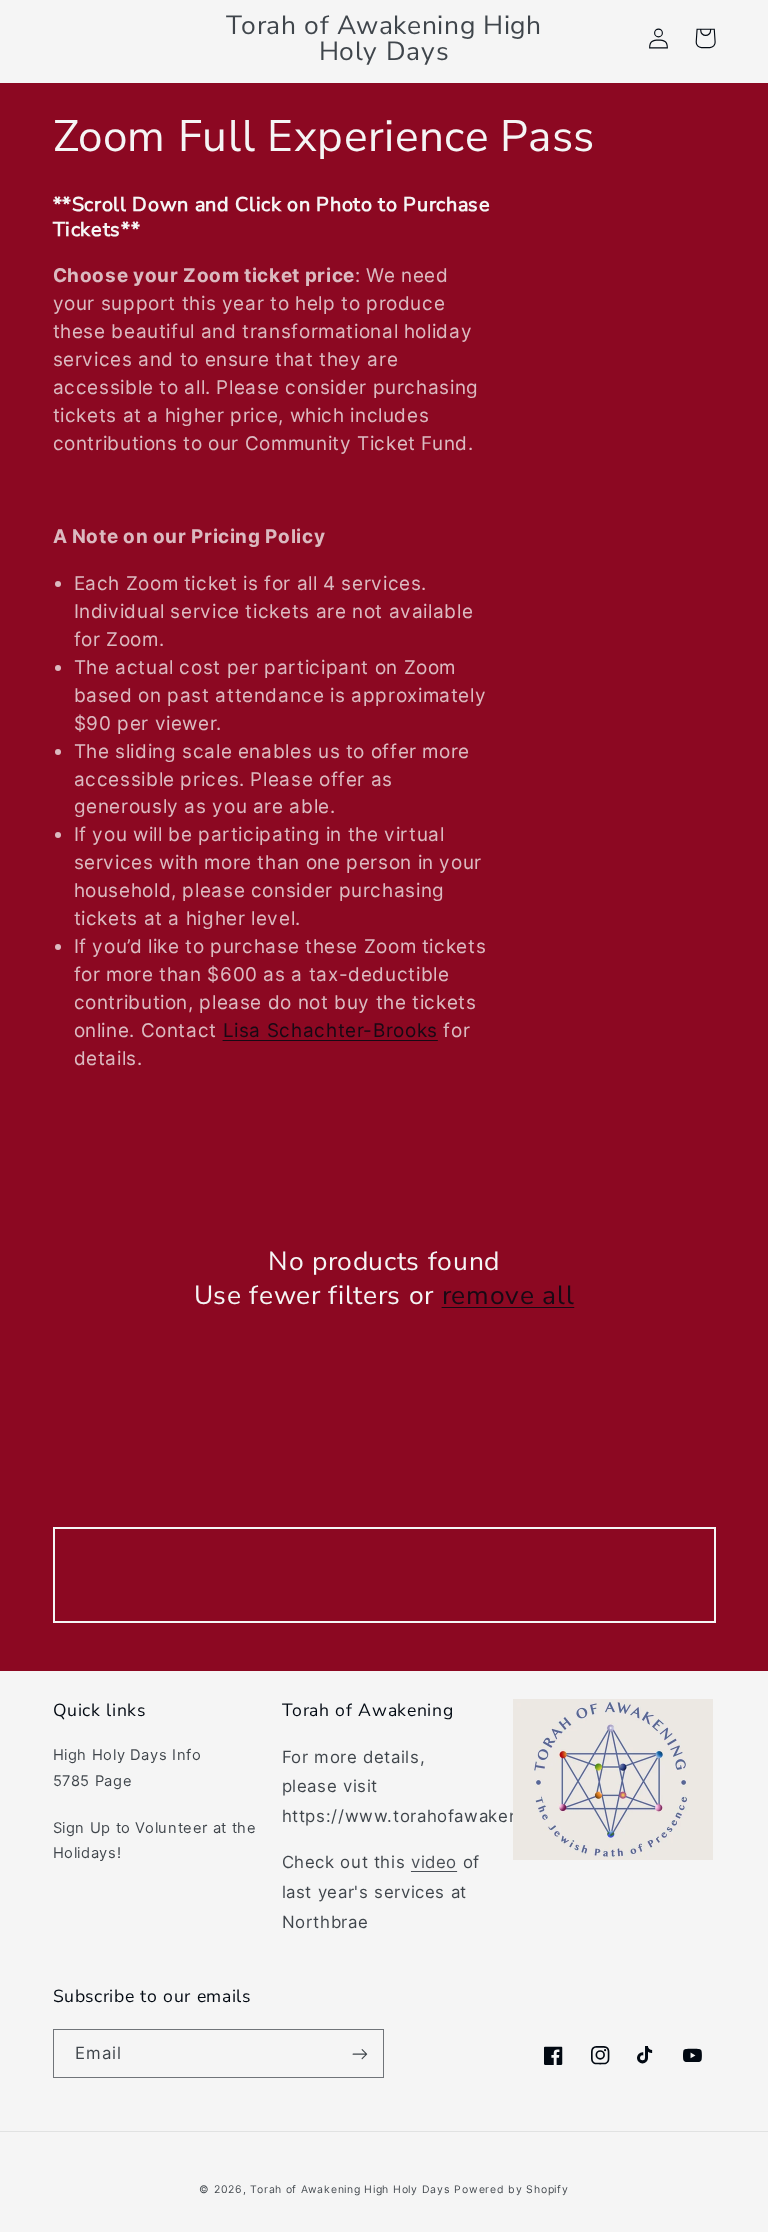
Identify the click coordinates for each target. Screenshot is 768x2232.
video (434, 1862)
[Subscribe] (360, 2053)
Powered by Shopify (511, 2189)
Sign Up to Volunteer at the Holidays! (155, 1841)
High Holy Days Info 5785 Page (127, 1768)
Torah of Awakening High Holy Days (349, 2189)
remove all (508, 1296)
